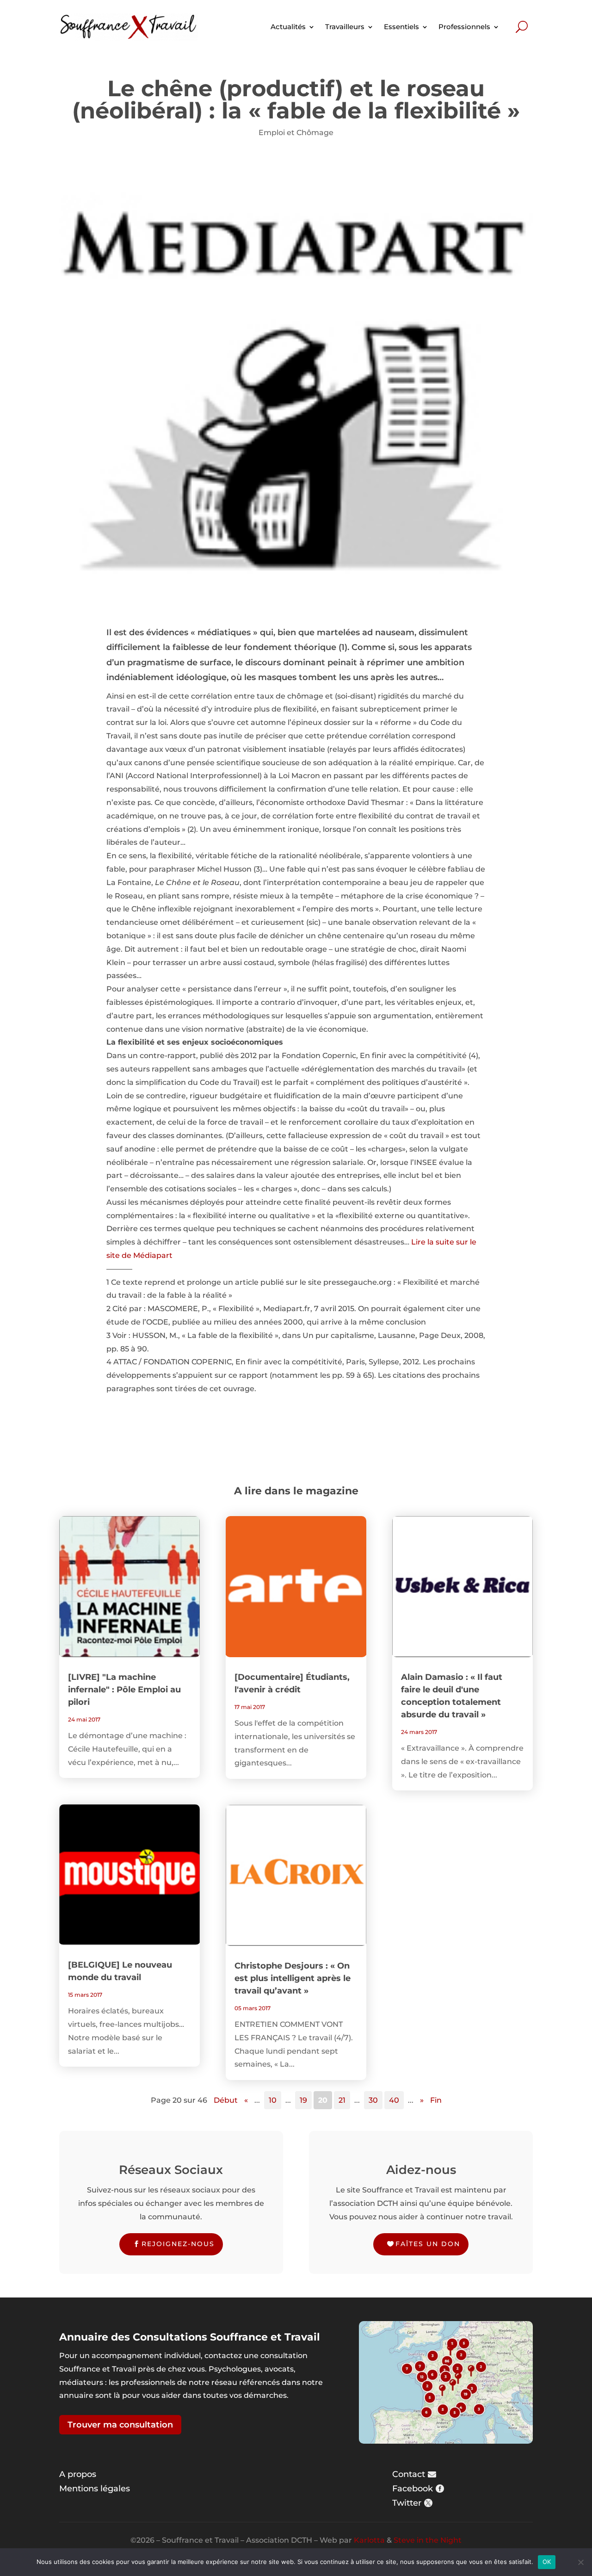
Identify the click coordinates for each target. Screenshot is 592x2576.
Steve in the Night (428, 2540)
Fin (436, 2100)
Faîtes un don (428, 2244)
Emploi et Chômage (296, 133)
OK (547, 2562)
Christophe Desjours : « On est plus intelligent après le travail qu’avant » (293, 1978)
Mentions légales (95, 2489)
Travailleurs (345, 27)
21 (342, 2100)
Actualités (288, 27)
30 (373, 2100)
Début (226, 2100)
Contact (409, 2474)
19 (303, 2100)
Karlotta (369, 2540)
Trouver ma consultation (120, 2425)
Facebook (413, 2489)
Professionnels (464, 27)
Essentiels (401, 27)
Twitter (407, 2503)
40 (394, 2100)
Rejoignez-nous (178, 2244)
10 (273, 2100)
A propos (78, 2474)
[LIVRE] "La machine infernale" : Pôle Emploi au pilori (124, 1690)
